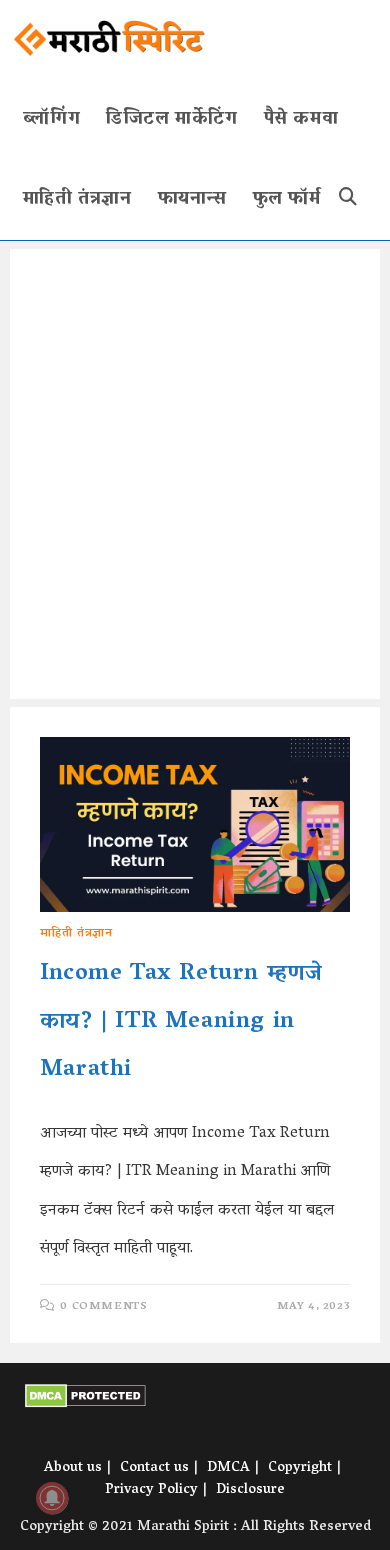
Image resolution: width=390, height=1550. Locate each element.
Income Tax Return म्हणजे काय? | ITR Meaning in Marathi (181, 1022)
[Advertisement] (195, 474)
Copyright (300, 1468)
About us (73, 1468)
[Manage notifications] (52, 1498)
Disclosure (250, 1490)
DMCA (228, 1468)
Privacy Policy (151, 1490)
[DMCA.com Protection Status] (85, 1397)
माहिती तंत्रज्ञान (76, 933)
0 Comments (103, 1306)
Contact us (154, 1468)
